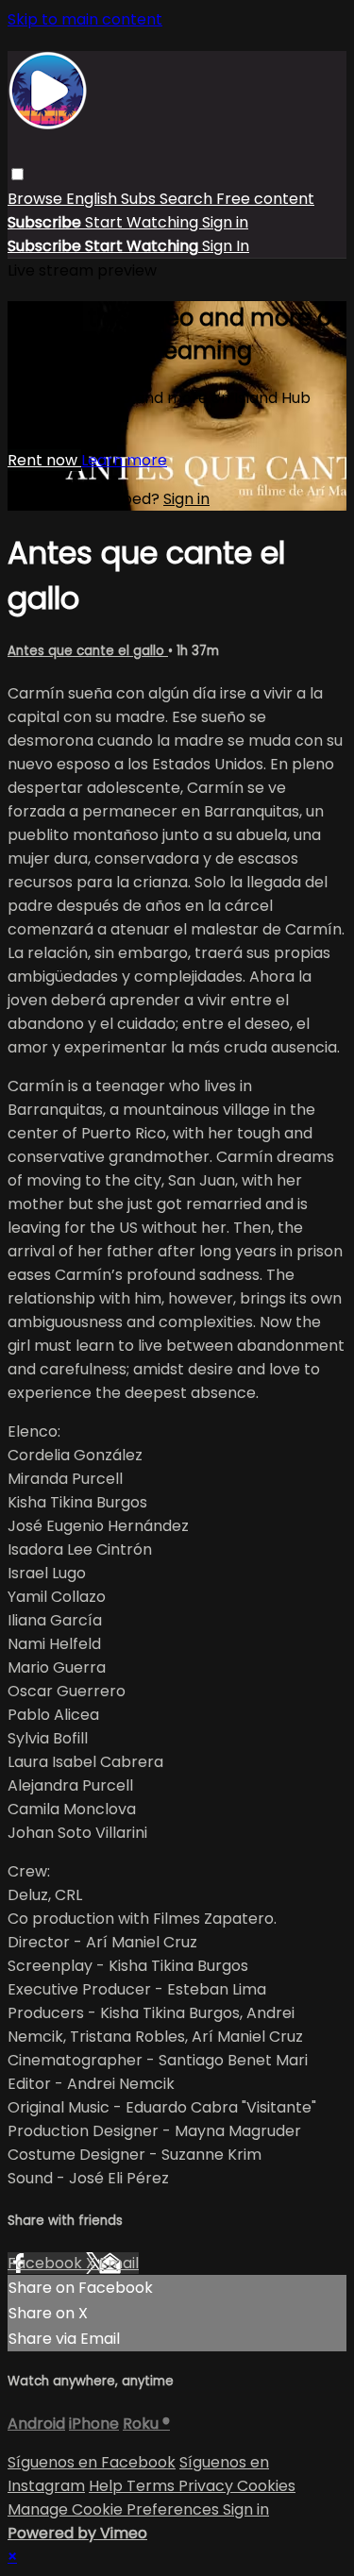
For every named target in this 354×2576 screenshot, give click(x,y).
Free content (265, 199)
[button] (17, 174)
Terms (152, 2486)
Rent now (44, 460)
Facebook (47, 2263)
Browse (37, 199)
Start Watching (143, 222)
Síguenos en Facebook (92, 2462)
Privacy (208, 2486)
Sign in (225, 222)
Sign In (226, 246)
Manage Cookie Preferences (115, 2509)
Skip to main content (85, 19)
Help (108, 2486)
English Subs (113, 199)
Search (188, 199)
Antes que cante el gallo (88, 651)
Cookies (266, 2486)
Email (119, 2263)
